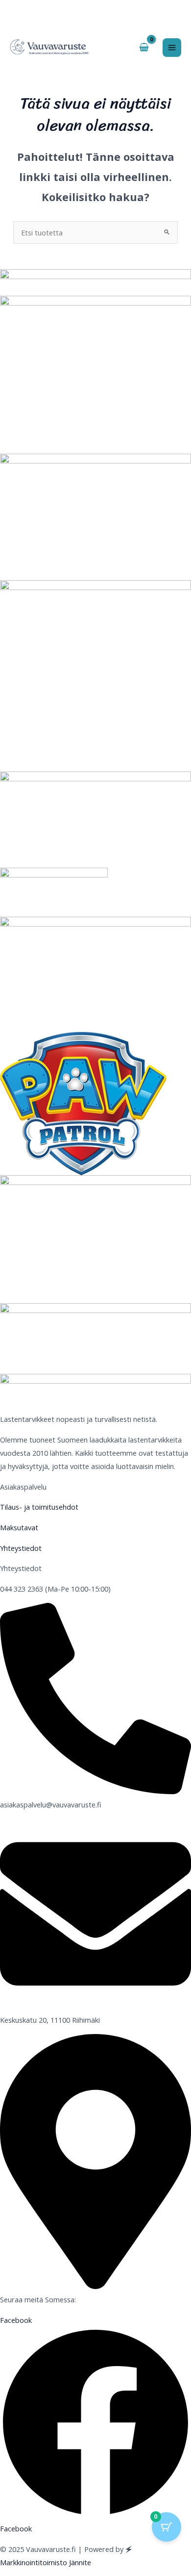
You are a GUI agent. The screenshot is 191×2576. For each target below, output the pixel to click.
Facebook (16, 2528)
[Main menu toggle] (172, 48)
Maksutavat (19, 1527)
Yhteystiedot (21, 1548)
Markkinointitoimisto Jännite (46, 2562)
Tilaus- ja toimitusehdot (39, 1507)
